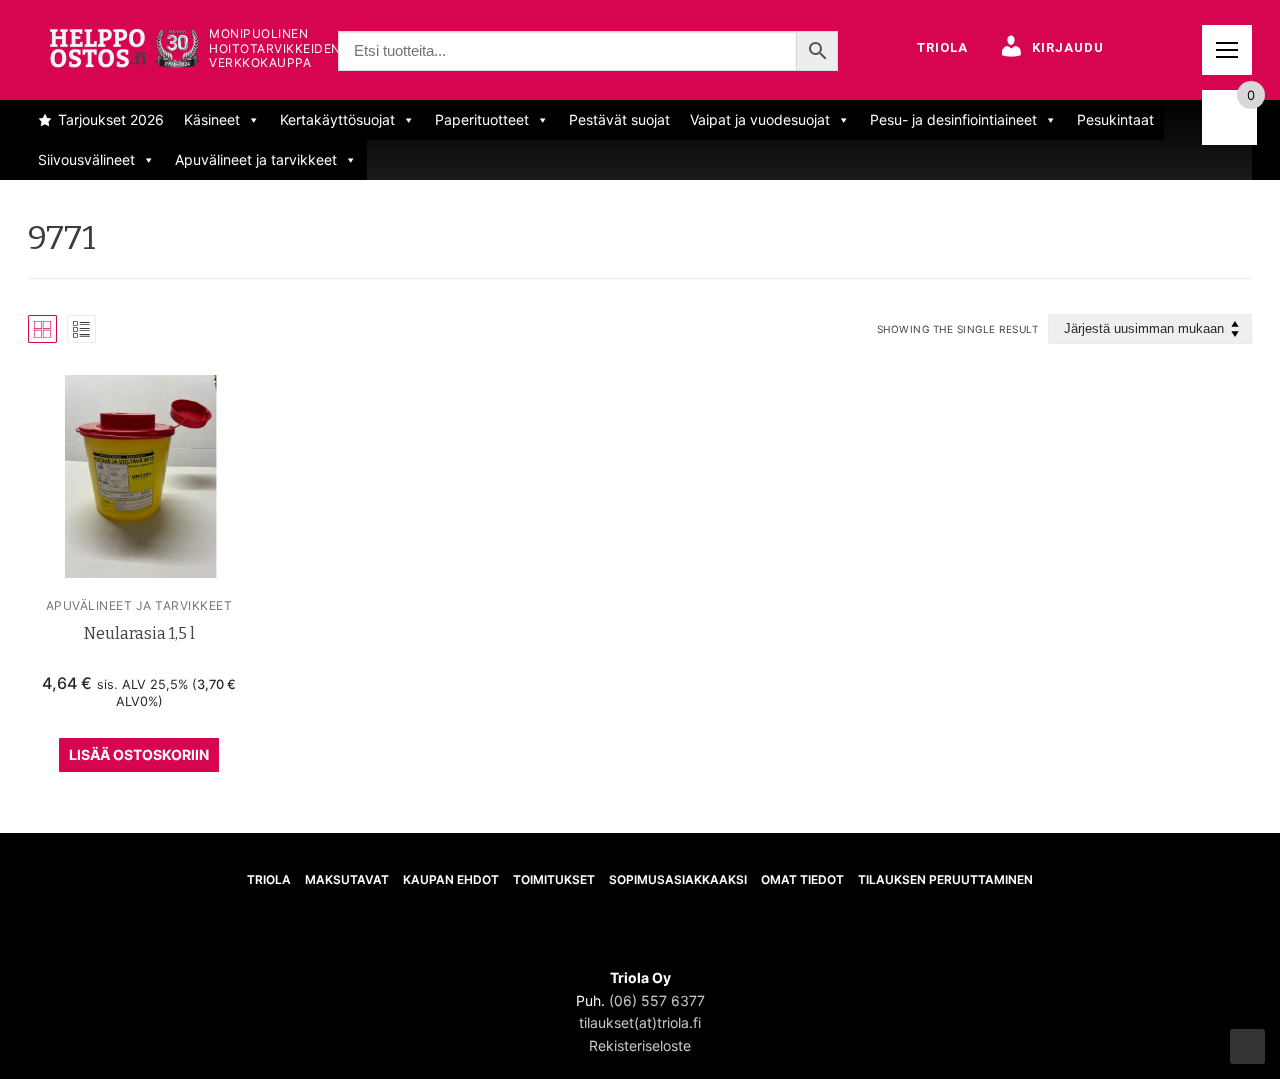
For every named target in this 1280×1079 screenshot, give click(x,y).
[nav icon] (1227, 50)
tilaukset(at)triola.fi (640, 1022)
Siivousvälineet (86, 159)
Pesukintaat (1115, 119)
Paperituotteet (482, 119)
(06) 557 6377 (657, 1000)
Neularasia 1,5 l (139, 633)
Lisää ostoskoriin (139, 754)
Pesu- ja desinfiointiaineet (953, 119)
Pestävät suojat (619, 119)
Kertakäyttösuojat (337, 119)
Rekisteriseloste (640, 1045)
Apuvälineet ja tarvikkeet (256, 159)
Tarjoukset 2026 (111, 119)
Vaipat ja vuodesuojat (760, 119)
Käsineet (212, 119)
